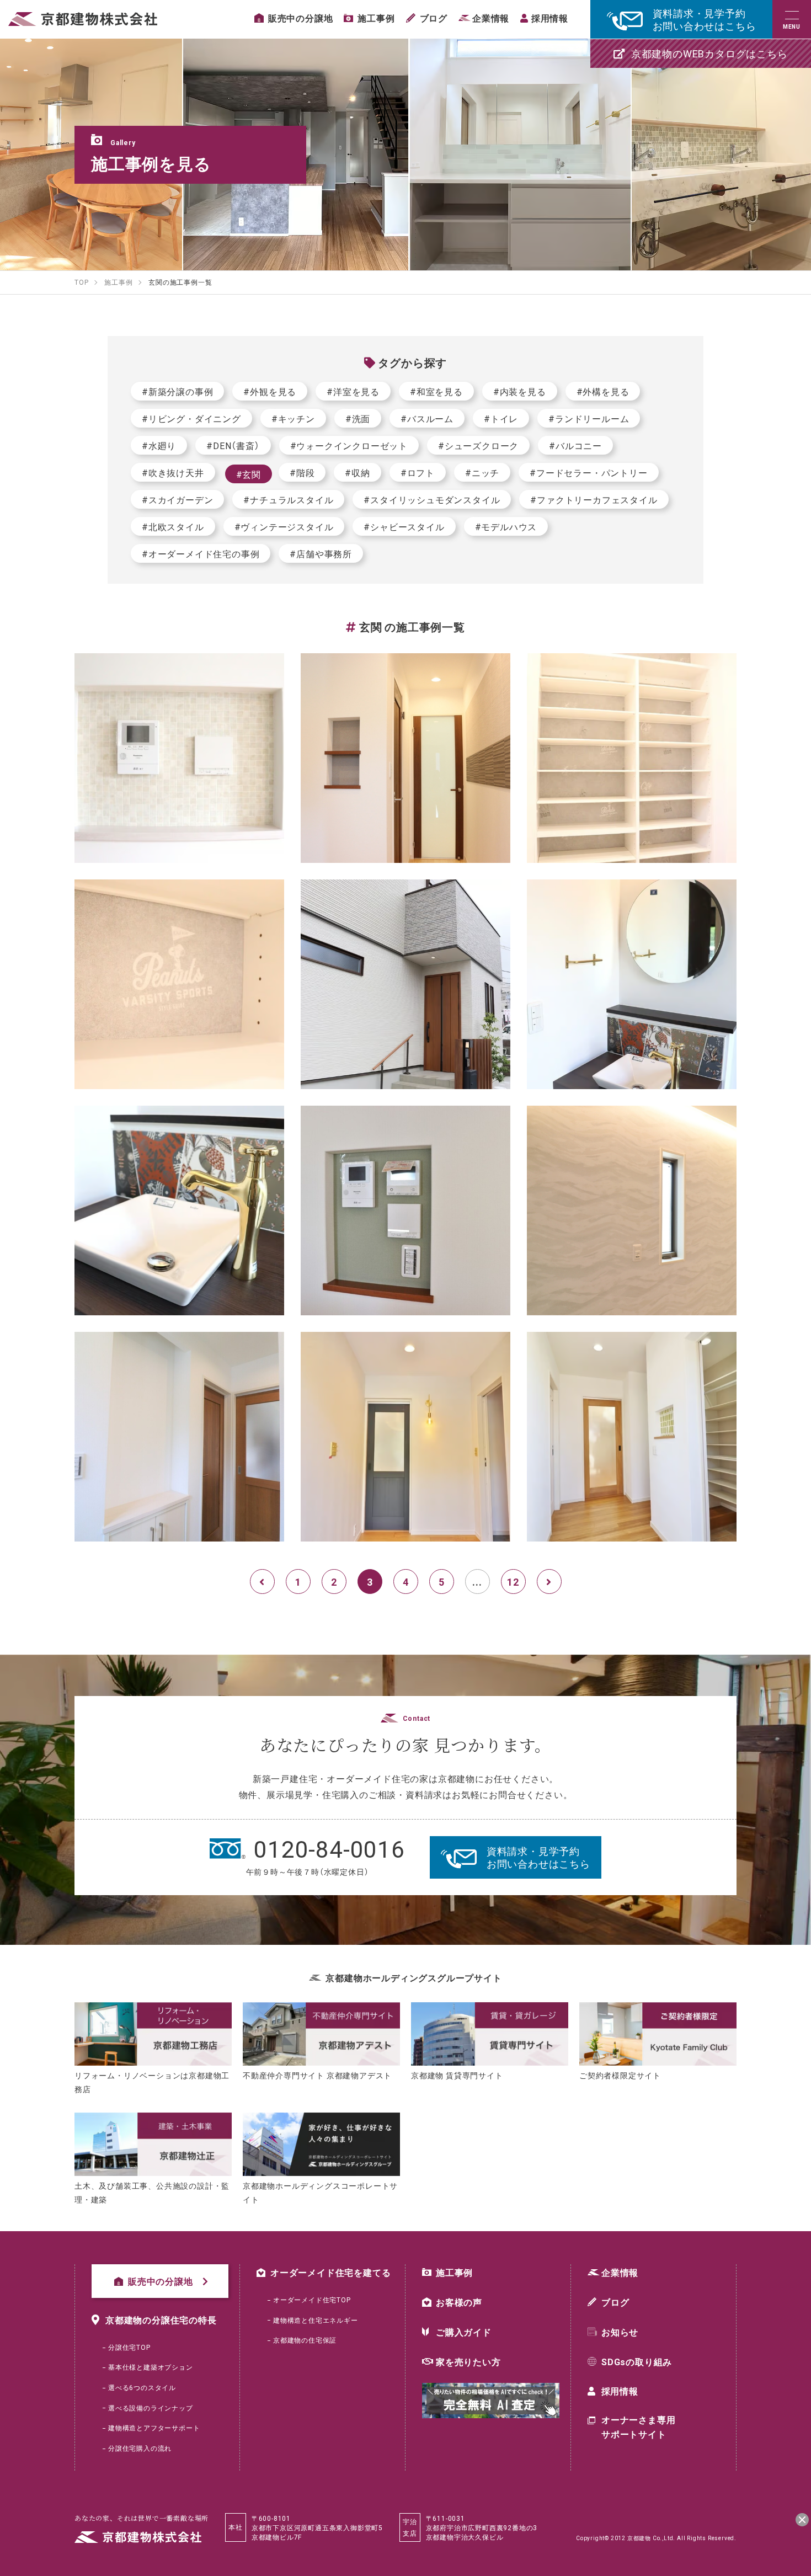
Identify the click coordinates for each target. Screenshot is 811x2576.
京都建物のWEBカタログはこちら (709, 53)
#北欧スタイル (173, 526)
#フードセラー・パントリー (588, 472)
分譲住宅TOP (129, 2347)
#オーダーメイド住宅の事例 (201, 553)
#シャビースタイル (404, 526)
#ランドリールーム (589, 418)
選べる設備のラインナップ (151, 2408)
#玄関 (249, 474)
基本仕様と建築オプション (151, 2367)
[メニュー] (792, 19)
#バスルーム (427, 418)
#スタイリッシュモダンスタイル (432, 499)
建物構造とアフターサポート (154, 2428)
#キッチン (293, 418)
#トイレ (501, 418)
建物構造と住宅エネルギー (316, 2320)
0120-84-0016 (329, 1848)
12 (513, 1582)
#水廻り (159, 445)
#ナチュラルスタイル (288, 499)
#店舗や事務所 (321, 553)
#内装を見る (520, 391)
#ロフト (418, 472)
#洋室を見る (353, 391)
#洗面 (358, 418)
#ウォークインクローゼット (349, 445)
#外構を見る (603, 391)
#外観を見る (270, 391)
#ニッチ (482, 472)
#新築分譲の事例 (177, 391)
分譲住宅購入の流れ (140, 2448)
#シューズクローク (478, 445)
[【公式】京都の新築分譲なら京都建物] (83, 19)
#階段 (302, 472)
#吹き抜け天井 (173, 472)
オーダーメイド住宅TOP (312, 2300)
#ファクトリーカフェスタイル (594, 499)
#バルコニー (575, 445)
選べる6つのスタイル (142, 2387)
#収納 (357, 472)
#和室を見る (436, 391)
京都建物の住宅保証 (305, 2340)
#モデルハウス (506, 526)
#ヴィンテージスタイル (284, 526)
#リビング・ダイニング (191, 418)
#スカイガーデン (177, 499)
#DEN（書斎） (233, 445)
